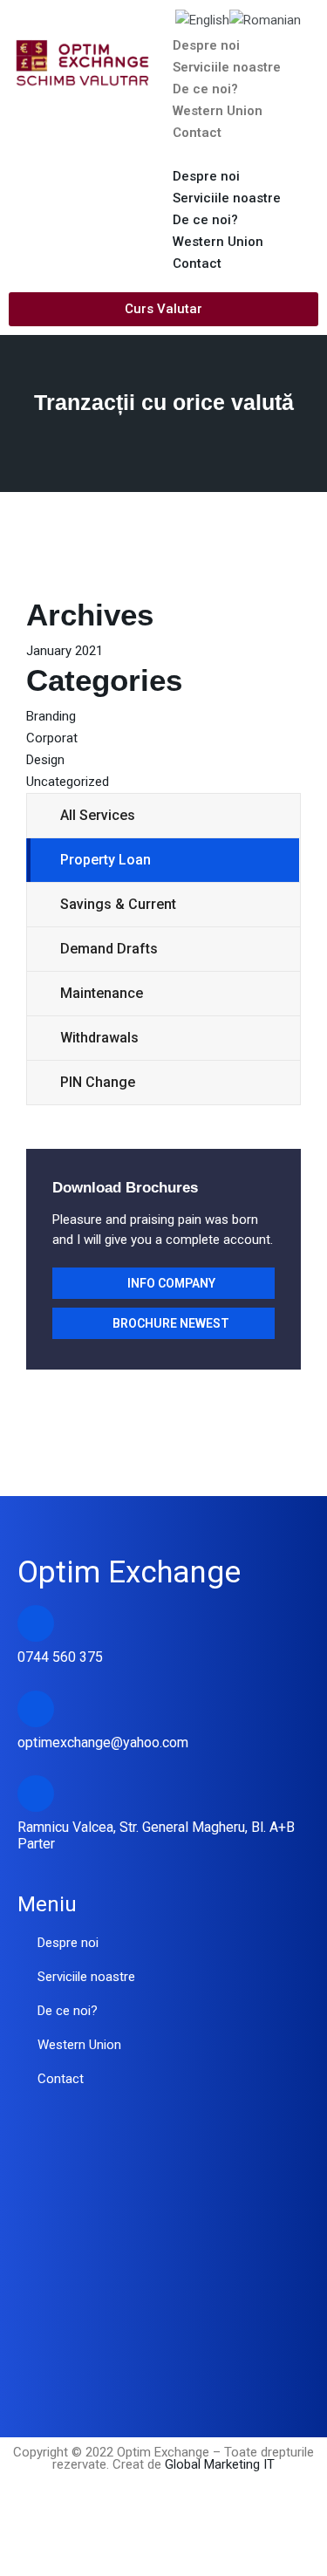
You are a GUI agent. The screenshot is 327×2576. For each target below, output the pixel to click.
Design (45, 760)
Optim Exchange (129, 1572)
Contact (197, 133)
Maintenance (102, 993)
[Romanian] (265, 19)
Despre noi (206, 45)
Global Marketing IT (218, 2464)
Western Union (218, 111)
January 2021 (65, 651)
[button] (246, 155)
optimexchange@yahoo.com (103, 1742)
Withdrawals (99, 1038)
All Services (98, 815)
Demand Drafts (109, 949)
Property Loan (106, 860)
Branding (51, 716)
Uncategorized (68, 782)
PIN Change (98, 1082)
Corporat (52, 738)
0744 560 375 (60, 1657)
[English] (202, 19)
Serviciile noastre (227, 67)
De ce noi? (205, 89)
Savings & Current (118, 904)
